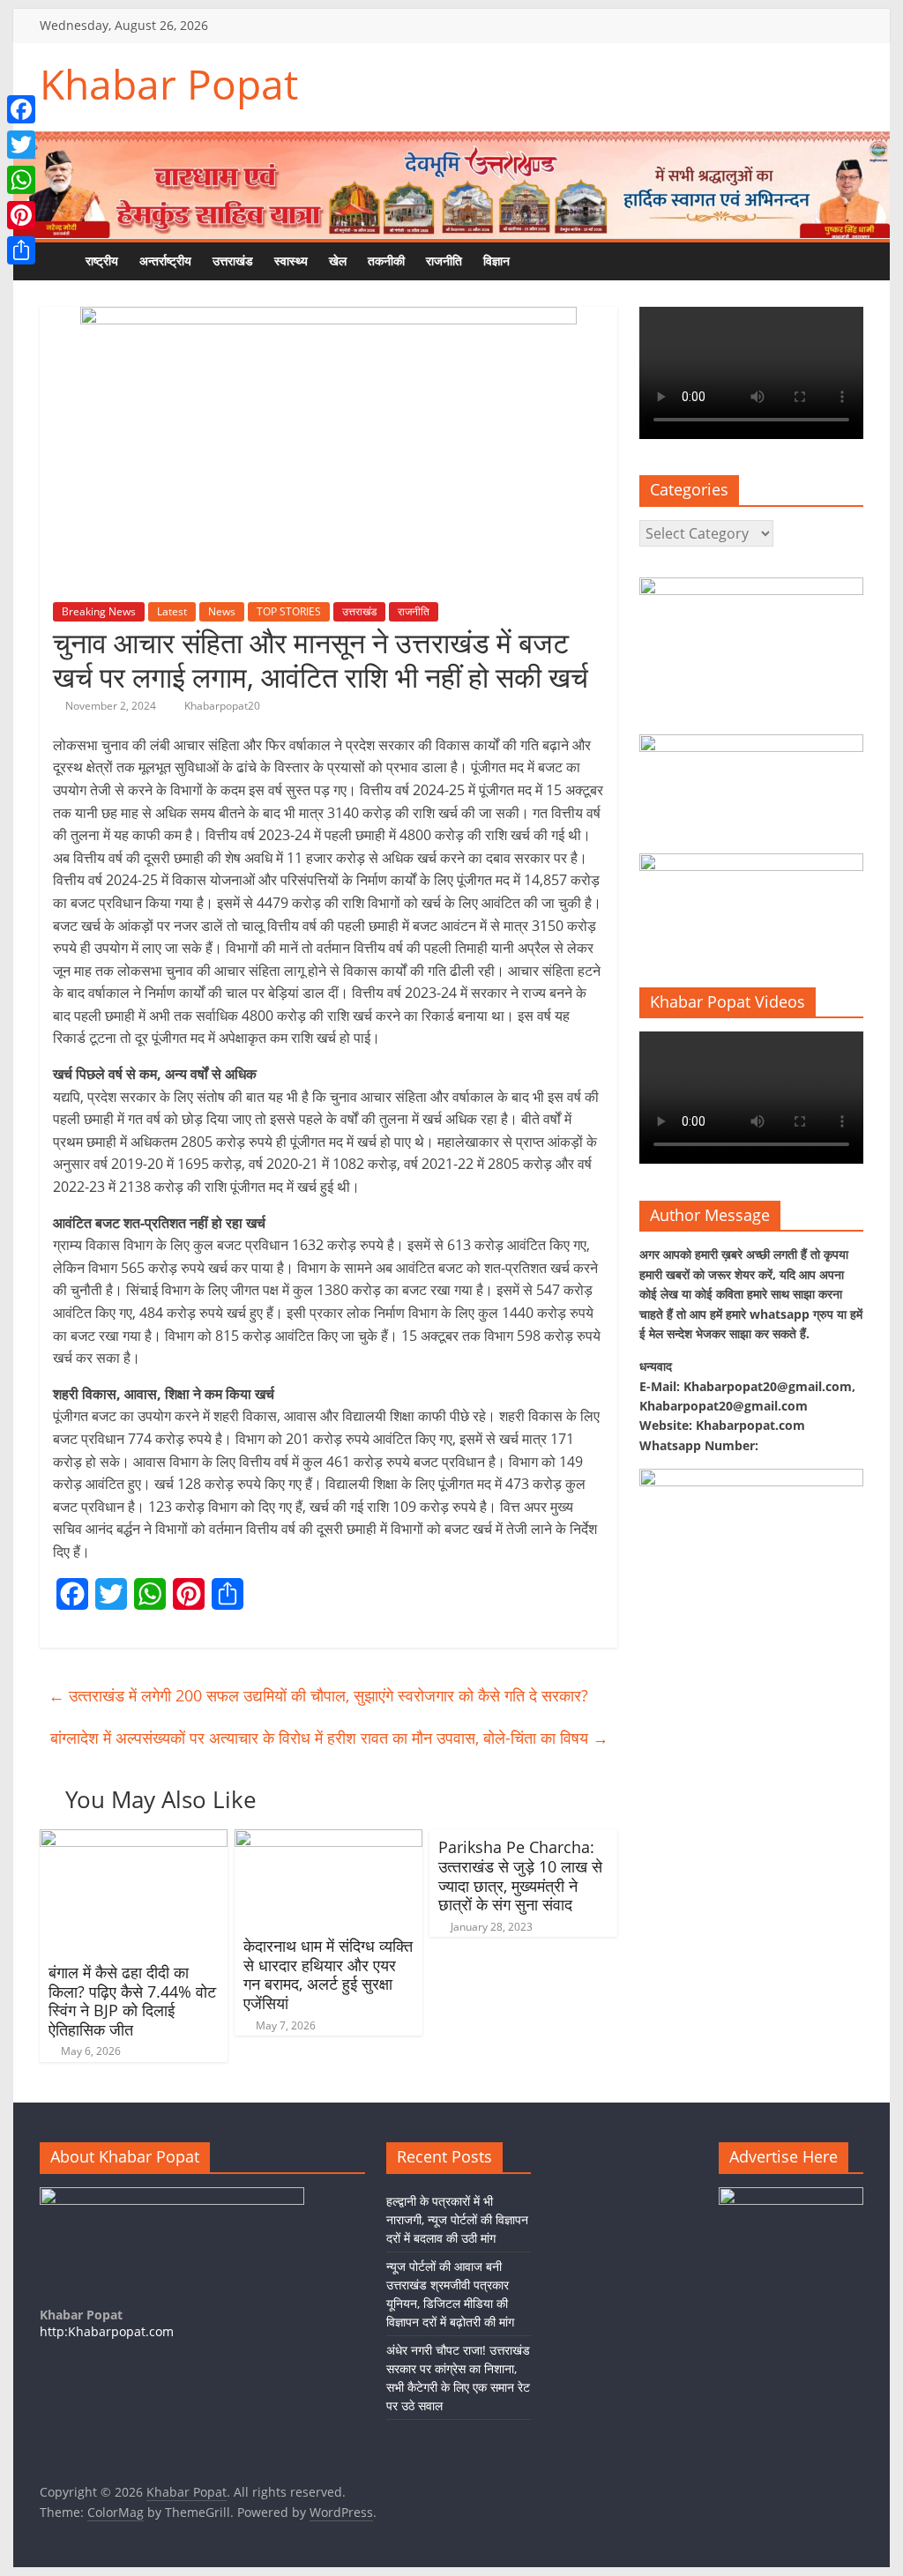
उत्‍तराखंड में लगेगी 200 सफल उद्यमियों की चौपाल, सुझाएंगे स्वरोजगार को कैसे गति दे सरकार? (318, 1695)
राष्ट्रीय (102, 261)
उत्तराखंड (233, 261)
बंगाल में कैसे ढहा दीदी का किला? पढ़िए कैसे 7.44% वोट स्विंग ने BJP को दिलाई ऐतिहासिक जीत (132, 2001)
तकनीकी (386, 261)
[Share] (21, 250)
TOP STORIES (289, 611)
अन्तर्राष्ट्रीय (165, 261)
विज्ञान (496, 261)
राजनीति (444, 261)
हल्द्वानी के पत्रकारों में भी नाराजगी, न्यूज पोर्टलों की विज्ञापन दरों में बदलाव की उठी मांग (457, 2219)
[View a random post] (573, 261)
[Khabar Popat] (57, 261)
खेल (338, 261)
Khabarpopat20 (222, 706)
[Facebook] (21, 109)
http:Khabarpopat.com (107, 2331)
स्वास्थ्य (291, 261)
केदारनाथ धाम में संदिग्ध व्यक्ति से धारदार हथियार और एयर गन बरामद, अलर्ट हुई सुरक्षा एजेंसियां (328, 1974)
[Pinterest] (21, 215)
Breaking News (99, 611)
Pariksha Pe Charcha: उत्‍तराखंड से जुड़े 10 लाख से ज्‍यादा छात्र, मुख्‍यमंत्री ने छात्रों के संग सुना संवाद (520, 1876)
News (222, 611)
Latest (172, 611)
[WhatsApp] (21, 180)
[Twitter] (21, 145)
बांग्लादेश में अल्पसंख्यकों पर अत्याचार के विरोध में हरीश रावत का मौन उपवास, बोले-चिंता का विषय (329, 1738)
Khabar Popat (169, 84)
